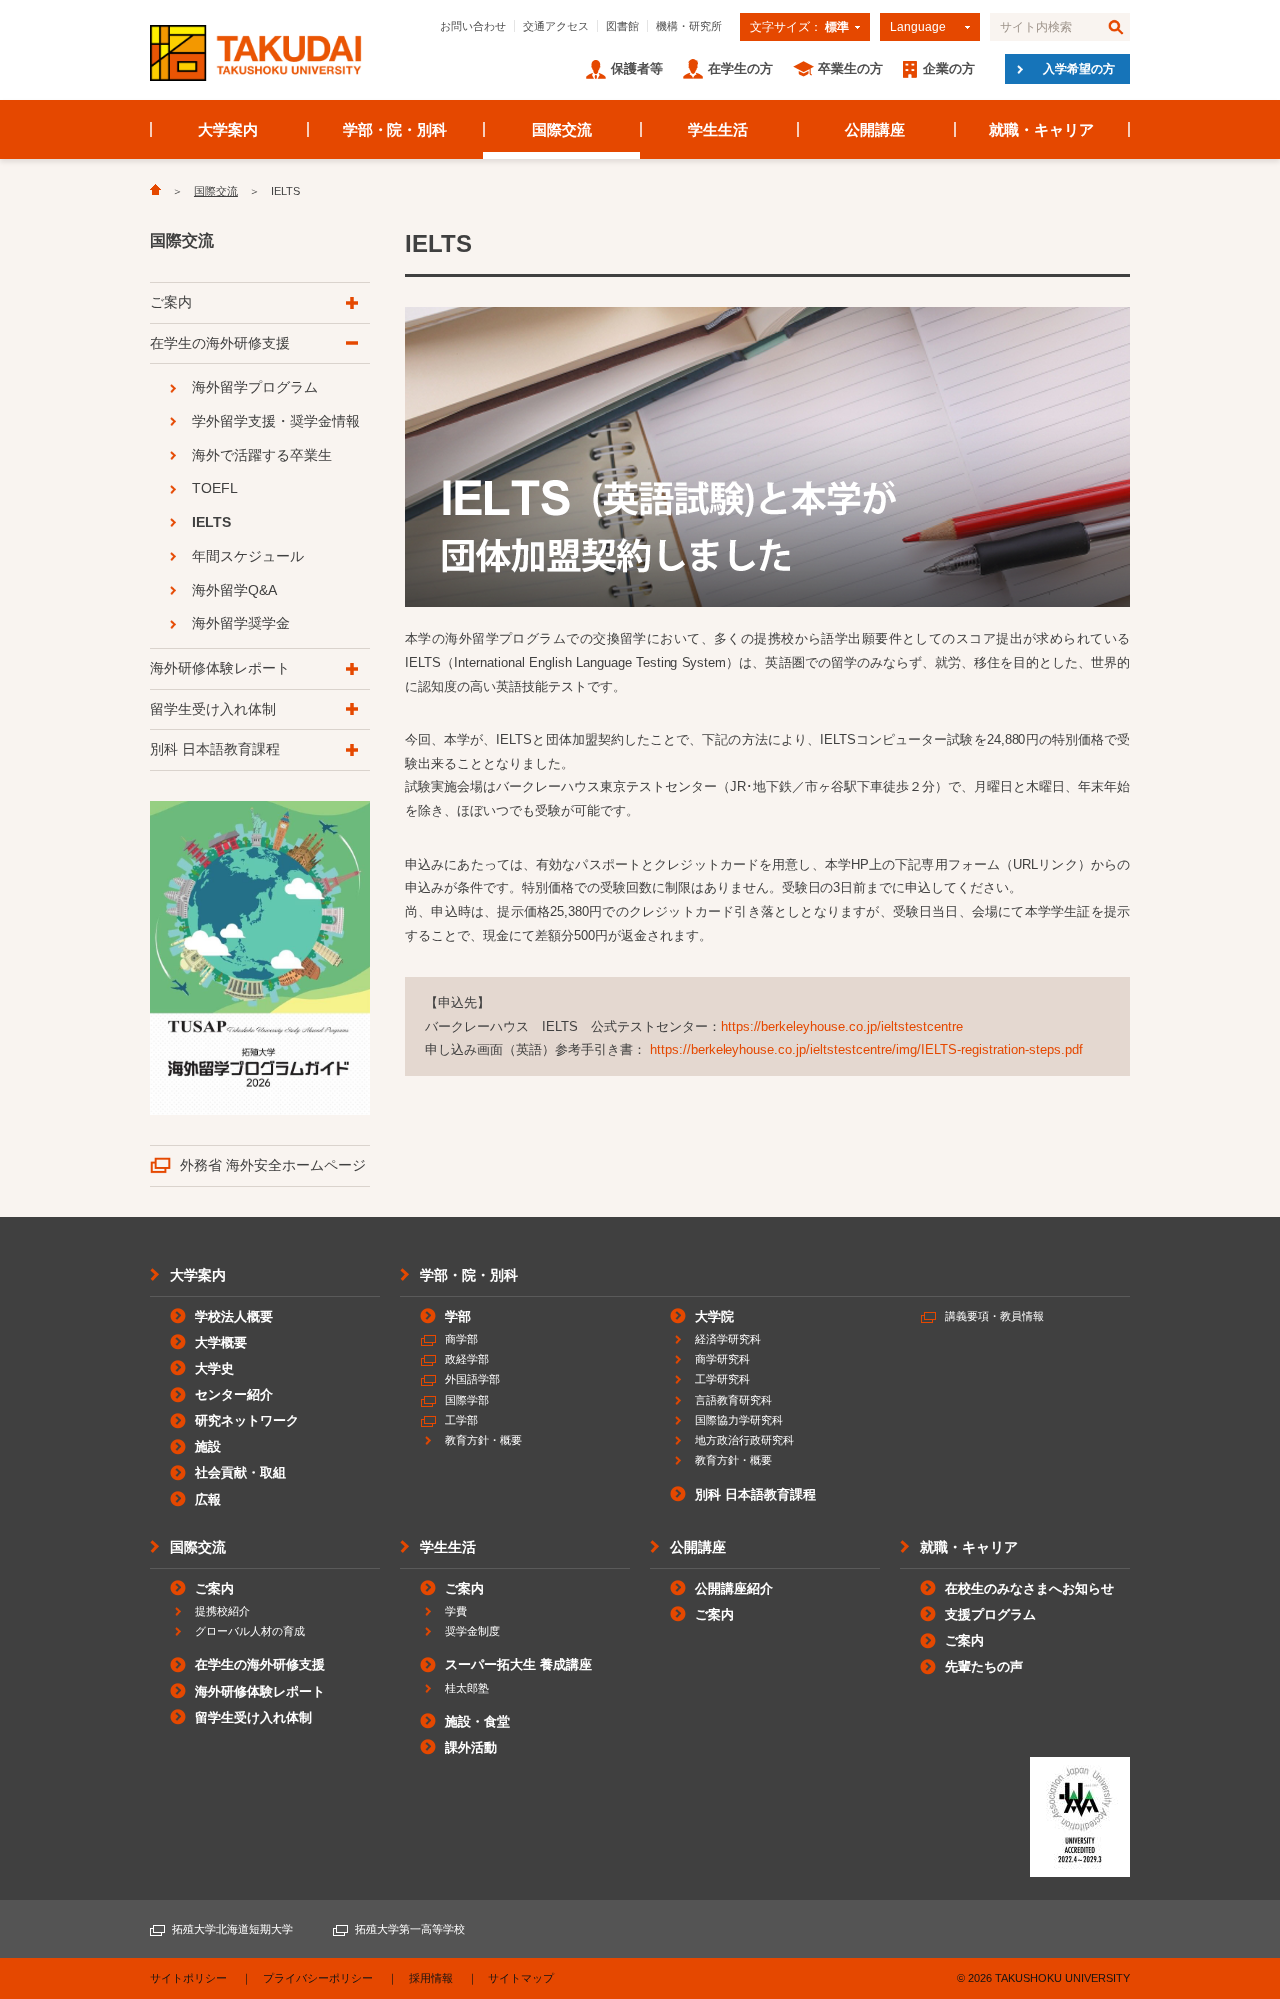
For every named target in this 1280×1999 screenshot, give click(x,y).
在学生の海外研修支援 (220, 343)
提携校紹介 (222, 1611)
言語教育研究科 (733, 1400)
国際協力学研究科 (739, 1420)
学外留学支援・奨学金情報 (276, 421)
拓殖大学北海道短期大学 (232, 1929)
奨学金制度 (472, 1631)
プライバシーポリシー (318, 1978)
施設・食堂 (477, 1721)
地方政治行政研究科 (744, 1440)
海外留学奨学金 (241, 623)
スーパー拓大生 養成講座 (518, 1664)
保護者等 (637, 68)
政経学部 (467, 1359)
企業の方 (949, 68)
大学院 (714, 1316)
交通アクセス (556, 26)
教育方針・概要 (483, 1440)
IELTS (211, 522)
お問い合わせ (473, 26)
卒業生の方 (850, 68)
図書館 (622, 26)
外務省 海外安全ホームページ (273, 1165)
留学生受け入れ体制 (213, 709)
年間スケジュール (248, 556)
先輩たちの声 (984, 1666)
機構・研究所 (689, 26)
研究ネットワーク (247, 1420)
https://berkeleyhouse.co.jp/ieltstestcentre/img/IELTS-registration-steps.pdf (866, 1049)
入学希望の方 (1079, 69)
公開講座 (875, 129)
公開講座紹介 (734, 1588)
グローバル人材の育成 (250, 1631)
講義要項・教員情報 (994, 1316)
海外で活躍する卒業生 (262, 455)
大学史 (214, 1368)
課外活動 (471, 1747)
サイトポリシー (188, 1978)
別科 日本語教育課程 (215, 749)
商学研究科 (722, 1359)
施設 (208, 1446)
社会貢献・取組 (240, 1472)
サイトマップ (521, 1978)
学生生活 (718, 129)
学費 (456, 1611)
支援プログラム (990, 1614)
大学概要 (221, 1342)
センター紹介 (234, 1394)
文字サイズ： (799, 27)
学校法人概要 (234, 1316)
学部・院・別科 (395, 129)
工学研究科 (722, 1379)
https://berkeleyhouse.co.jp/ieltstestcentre (842, 1026)
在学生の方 (740, 68)
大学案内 (228, 129)
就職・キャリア (1041, 129)
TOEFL (215, 488)
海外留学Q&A (234, 590)
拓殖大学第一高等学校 (410, 1929)
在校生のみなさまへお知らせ (1029, 1588)
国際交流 (562, 129)
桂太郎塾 (467, 1688)
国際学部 (467, 1400)
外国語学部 (472, 1379)
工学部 (461, 1420)
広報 (208, 1499)
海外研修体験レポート (220, 668)
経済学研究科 (728, 1339)
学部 (458, 1316)
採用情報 (431, 1978)
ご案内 (171, 302)
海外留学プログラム (255, 387)
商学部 (461, 1339)
